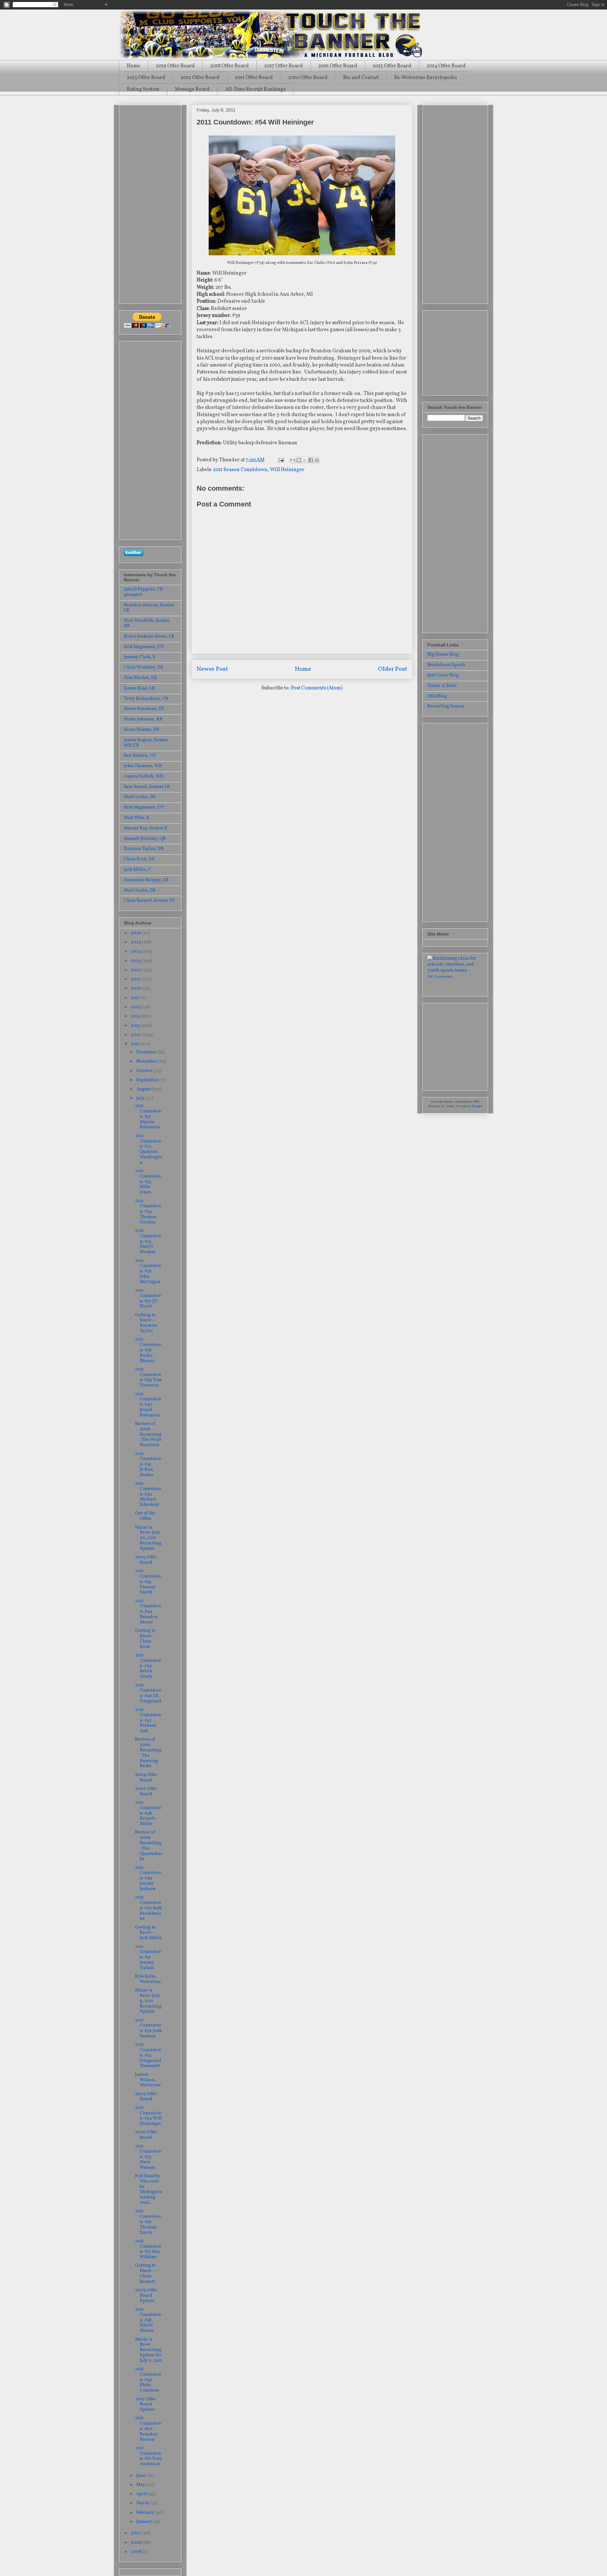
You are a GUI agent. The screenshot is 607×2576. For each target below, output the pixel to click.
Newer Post (212, 669)
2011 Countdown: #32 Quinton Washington (149, 1149)
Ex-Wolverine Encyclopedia (426, 78)
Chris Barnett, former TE (149, 901)
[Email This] (293, 460)
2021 (136, 979)
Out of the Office (145, 1516)
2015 (136, 1007)
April (142, 2494)
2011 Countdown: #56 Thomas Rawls (148, 2222)
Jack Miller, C (138, 870)
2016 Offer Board (338, 66)
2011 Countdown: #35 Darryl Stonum (148, 1241)
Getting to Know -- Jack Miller (148, 1933)
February (146, 2513)
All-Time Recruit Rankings (255, 89)
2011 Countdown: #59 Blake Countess (148, 2380)
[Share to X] (305, 460)
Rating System (143, 89)
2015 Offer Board (392, 66)
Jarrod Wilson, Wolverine (148, 2080)
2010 (136, 2533)
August (144, 1089)
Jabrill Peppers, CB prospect (143, 592)
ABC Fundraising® (440, 976)
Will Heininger (287, 470)
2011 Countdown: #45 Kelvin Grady (148, 1666)
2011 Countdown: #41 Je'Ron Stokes (148, 1464)
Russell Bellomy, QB (145, 839)
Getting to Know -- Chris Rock (146, 1639)
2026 (137, 933)
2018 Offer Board (230, 66)
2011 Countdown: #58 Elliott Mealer (148, 2320)
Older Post (393, 669)
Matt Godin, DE (140, 797)
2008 (137, 2552)
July (141, 1098)
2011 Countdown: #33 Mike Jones (148, 1182)
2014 (136, 1016)
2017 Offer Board (284, 66)
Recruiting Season (446, 706)
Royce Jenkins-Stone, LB (149, 636)
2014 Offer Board (446, 66)
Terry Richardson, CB (146, 699)
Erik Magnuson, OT (144, 647)
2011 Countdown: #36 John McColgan (148, 1271)
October (145, 1071)
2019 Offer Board (175, 66)
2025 (136, 942)
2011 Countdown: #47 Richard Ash (148, 1720)
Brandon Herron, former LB (149, 608)
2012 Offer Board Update (145, 2405)
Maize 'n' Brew (442, 686)
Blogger (477, 1106)
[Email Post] (280, 460)
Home (134, 66)
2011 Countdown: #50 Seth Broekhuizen (149, 1908)
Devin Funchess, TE (144, 709)
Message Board (192, 89)
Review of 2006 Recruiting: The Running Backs (148, 1753)
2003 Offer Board (146, 1560)
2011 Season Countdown (240, 470)
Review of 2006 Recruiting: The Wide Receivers (148, 1434)
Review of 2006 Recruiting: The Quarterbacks (149, 1846)
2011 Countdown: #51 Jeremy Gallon (148, 1957)
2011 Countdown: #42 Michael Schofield (148, 1494)
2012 (136, 1035)
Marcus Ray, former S (146, 828)
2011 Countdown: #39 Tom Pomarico (148, 1377)
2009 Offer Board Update (146, 2296)
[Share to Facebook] (311, 460)
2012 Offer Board (200, 78)
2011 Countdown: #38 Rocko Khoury (148, 1350)
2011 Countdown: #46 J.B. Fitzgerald (148, 1693)
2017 (136, 998)
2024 (137, 952)
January (145, 2522)
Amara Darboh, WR (144, 776)
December (147, 1052)
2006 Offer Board (146, 2135)
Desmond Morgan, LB (146, 880)
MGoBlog (437, 696)
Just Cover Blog (443, 675)
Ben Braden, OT (140, 756)
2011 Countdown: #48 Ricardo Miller (148, 1813)
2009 (137, 2543)
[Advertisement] (149, 202)
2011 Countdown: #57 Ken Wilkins (148, 2249)
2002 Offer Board (146, 1791)
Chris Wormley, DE (144, 667)
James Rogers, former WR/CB (146, 743)
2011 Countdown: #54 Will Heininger (148, 2116)
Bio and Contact (361, 78)
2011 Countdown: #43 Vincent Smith (148, 1582)
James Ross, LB (139, 688)
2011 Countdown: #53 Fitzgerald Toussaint (148, 2055)
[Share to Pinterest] (317, 460)
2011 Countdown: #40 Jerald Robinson (148, 1405)
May (141, 2485)
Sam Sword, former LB (147, 787)
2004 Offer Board (146, 1778)
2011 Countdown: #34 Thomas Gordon (148, 1212)
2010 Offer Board (308, 78)
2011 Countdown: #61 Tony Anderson (149, 2456)
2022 (137, 970)
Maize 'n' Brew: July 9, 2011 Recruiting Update (148, 2001)
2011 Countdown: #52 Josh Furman (148, 2028)
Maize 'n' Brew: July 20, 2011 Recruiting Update (148, 1538)
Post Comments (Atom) (317, 688)
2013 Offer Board (146, 78)
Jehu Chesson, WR (143, 766)
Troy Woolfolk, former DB (147, 623)
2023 (136, 961)
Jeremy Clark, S (140, 657)
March (143, 2503)
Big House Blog (443, 655)
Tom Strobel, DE (140, 678)
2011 (136, 1044)
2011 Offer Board (254, 78)
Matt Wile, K (137, 818)
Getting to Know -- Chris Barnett (146, 2273)
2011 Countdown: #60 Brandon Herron (148, 2429)
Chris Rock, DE (139, 859)
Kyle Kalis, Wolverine (148, 1979)
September (148, 1080)
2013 (136, 1026)
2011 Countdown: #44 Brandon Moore (148, 1612)
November (147, 1061)
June (141, 2476)
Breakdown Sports (446, 665)
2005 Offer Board (146, 2097)
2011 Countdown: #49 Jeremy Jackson (148, 1878)
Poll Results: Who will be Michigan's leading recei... (149, 2189)
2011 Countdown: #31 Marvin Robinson (148, 1117)
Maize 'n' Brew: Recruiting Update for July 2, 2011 (149, 2350)
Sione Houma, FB (141, 730)
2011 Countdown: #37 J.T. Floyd (148, 1298)
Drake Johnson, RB (143, 719)
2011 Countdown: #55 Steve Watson (148, 2157)
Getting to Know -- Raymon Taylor (146, 1323)
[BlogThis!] (299, 460)
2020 (137, 988)
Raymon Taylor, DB (144, 849)
